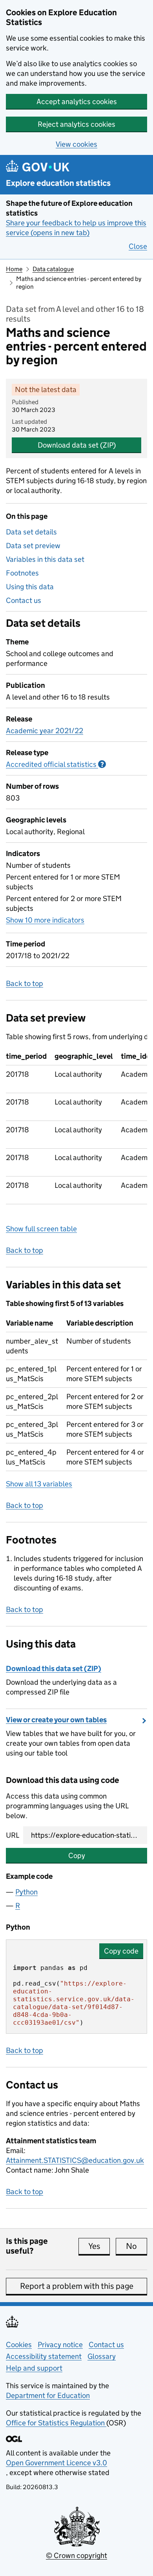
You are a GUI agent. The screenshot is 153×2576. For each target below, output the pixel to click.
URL (13, 1835)
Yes (99, 2246)
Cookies (19, 2345)
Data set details (31, 532)
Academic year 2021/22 (45, 731)
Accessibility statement (44, 2356)
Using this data (30, 587)
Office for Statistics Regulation (56, 2423)
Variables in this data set (45, 559)
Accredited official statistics (56, 764)
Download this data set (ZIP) (54, 1668)
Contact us (24, 600)
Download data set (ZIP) (77, 445)
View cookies (76, 144)
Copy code (121, 1951)
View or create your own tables (56, 1720)
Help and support (34, 2368)
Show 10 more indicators (45, 920)
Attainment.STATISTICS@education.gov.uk (75, 2160)
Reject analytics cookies (76, 124)
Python (26, 1892)
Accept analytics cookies (77, 102)
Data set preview (33, 546)
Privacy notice (60, 2345)
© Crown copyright (76, 2555)
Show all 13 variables (39, 1484)
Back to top (25, 983)
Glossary (102, 2356)
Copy (77, 1856)
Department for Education (48, 2395)
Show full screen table (41, 1229)
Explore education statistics (58, 183)
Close (138, 246)
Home (14, 269)
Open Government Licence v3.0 (56, 2463)
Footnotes (22, 573)
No (137, 2246)
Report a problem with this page (77, 2286)
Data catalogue (53, 269)
